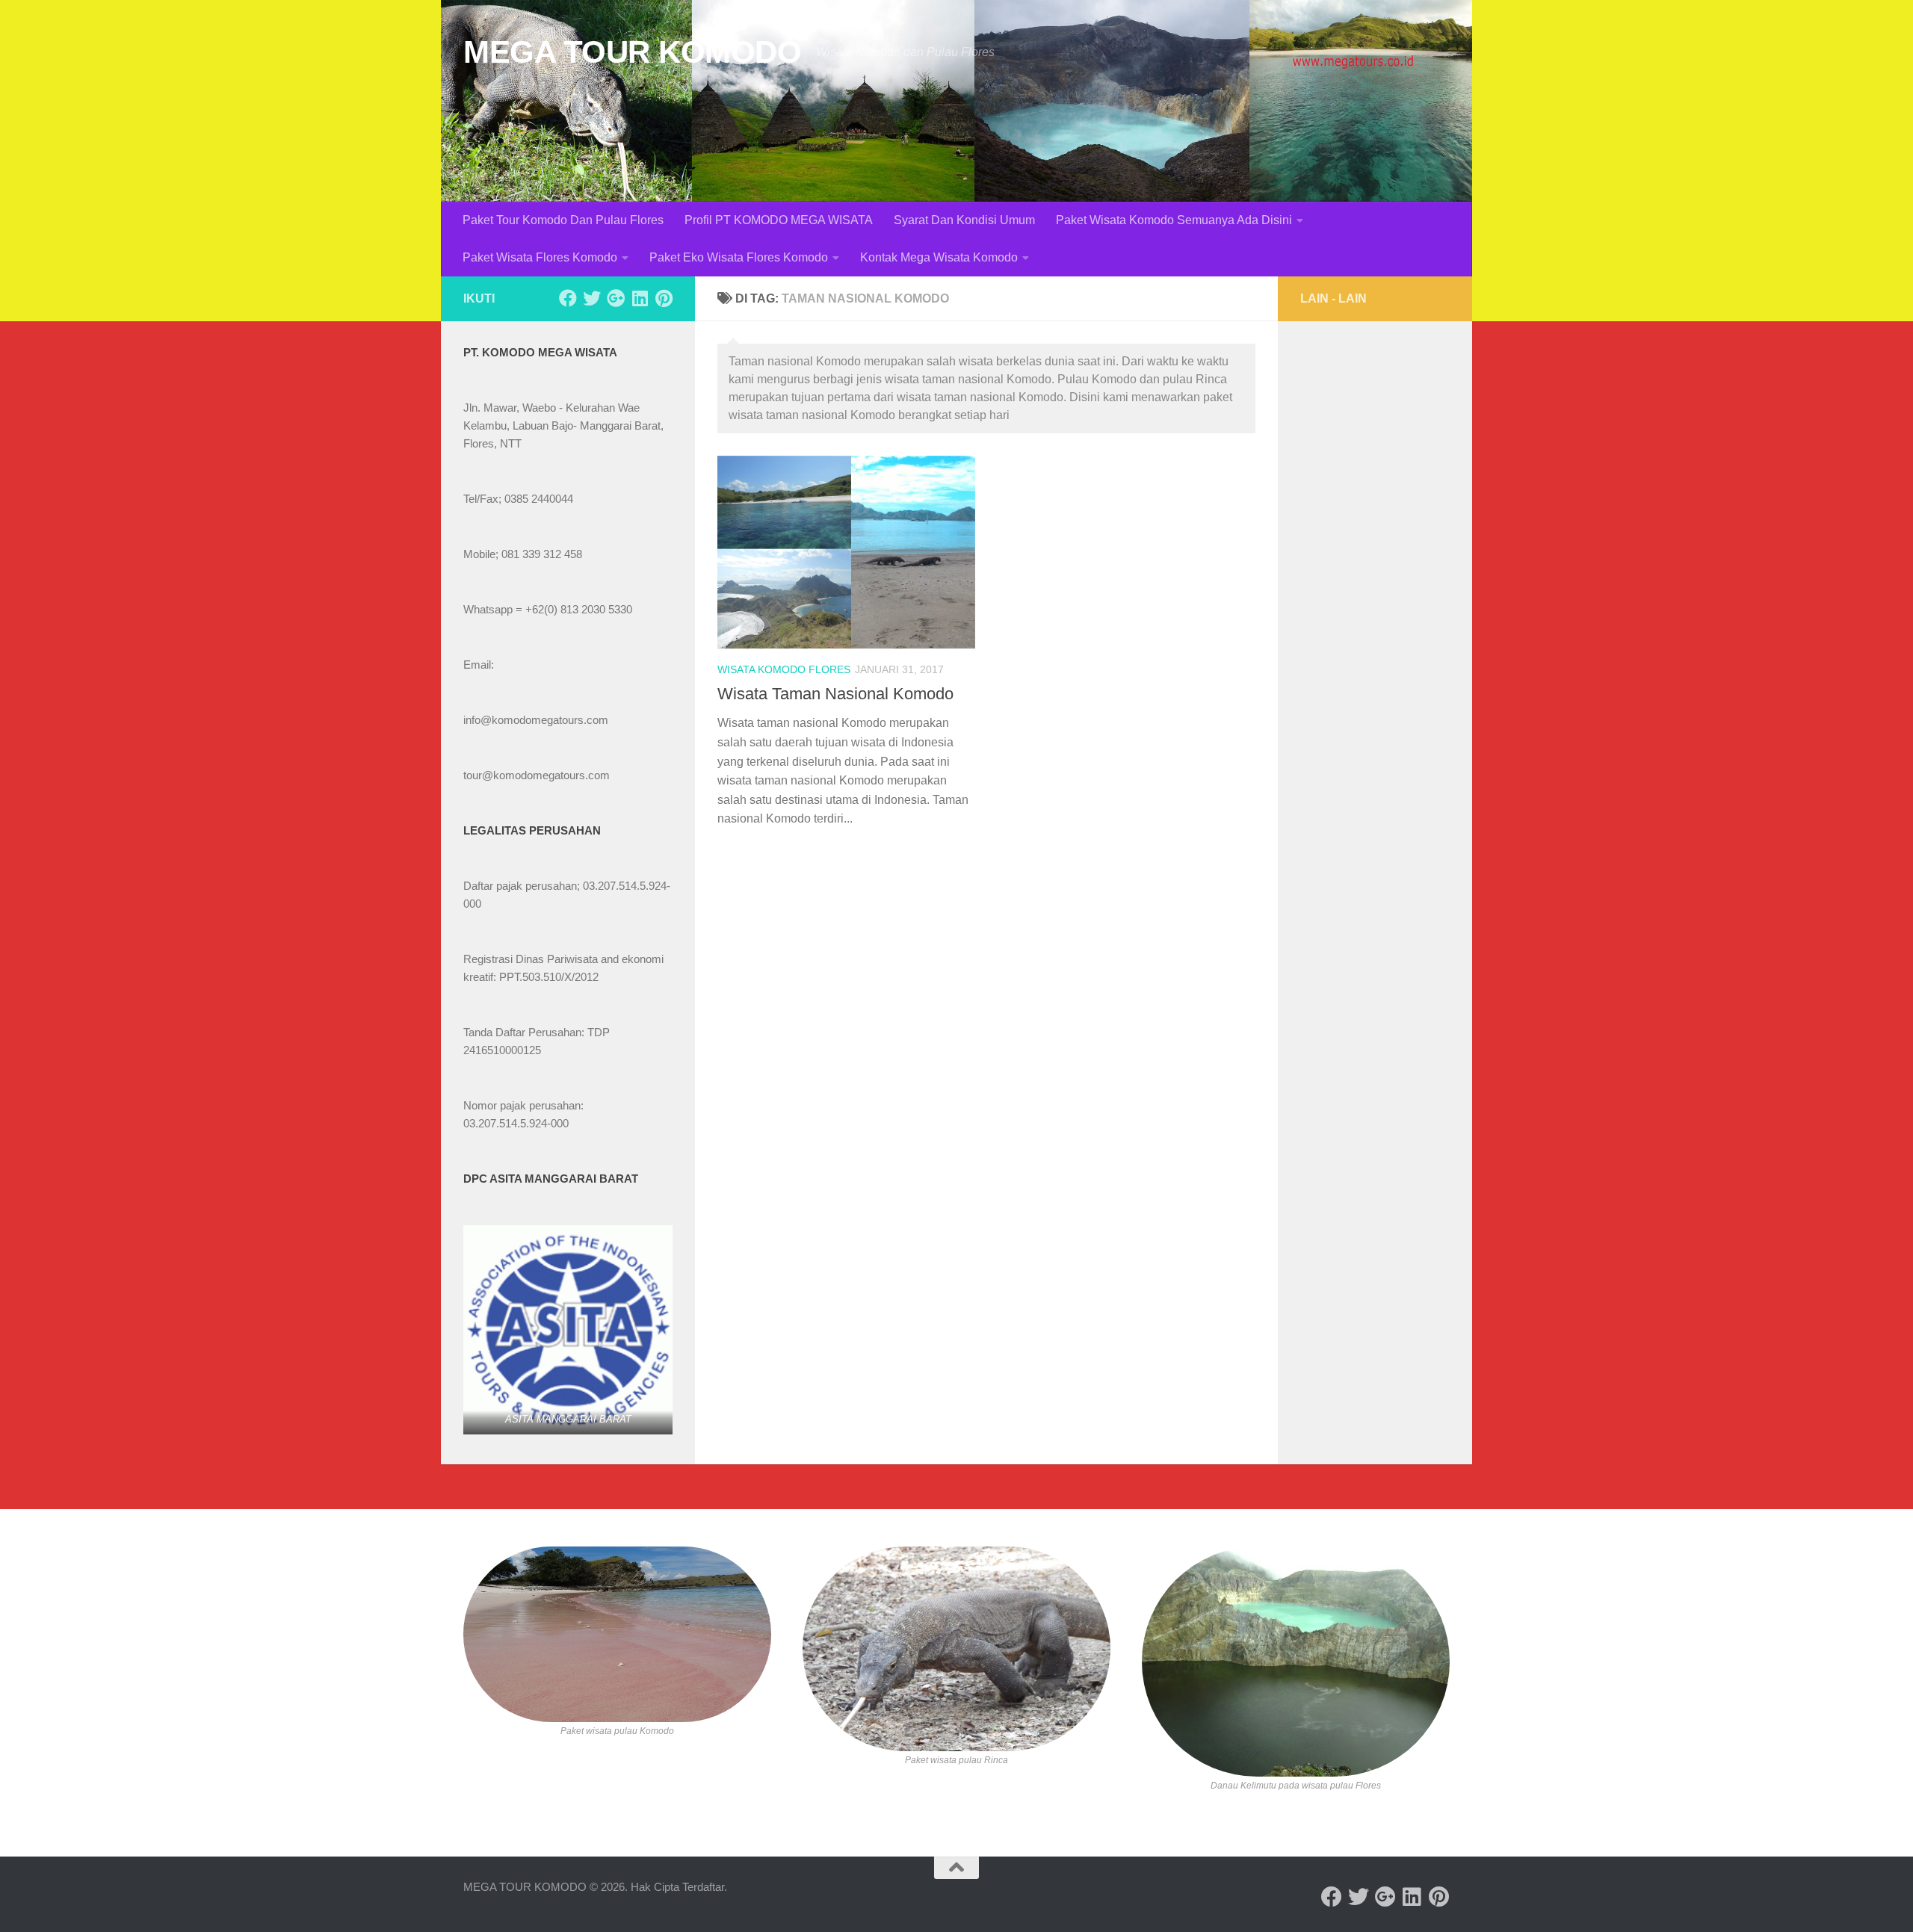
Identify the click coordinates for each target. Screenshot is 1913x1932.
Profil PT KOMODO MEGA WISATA (779, 220)
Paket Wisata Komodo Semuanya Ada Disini (1174, 220)
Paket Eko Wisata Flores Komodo (739, 257)
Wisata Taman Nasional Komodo (835, 694)
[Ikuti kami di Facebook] (568, 298)
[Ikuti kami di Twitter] (592, 298)
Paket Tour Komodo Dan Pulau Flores (563, 220)
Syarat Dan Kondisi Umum (964, 220)
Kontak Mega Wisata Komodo (939, 257)
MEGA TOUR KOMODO (632, 52)
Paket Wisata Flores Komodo (540, 257)
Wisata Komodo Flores (784, 669)
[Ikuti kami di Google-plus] (616, 298)
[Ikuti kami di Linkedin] (640, 298)
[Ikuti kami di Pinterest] (664, 298)
